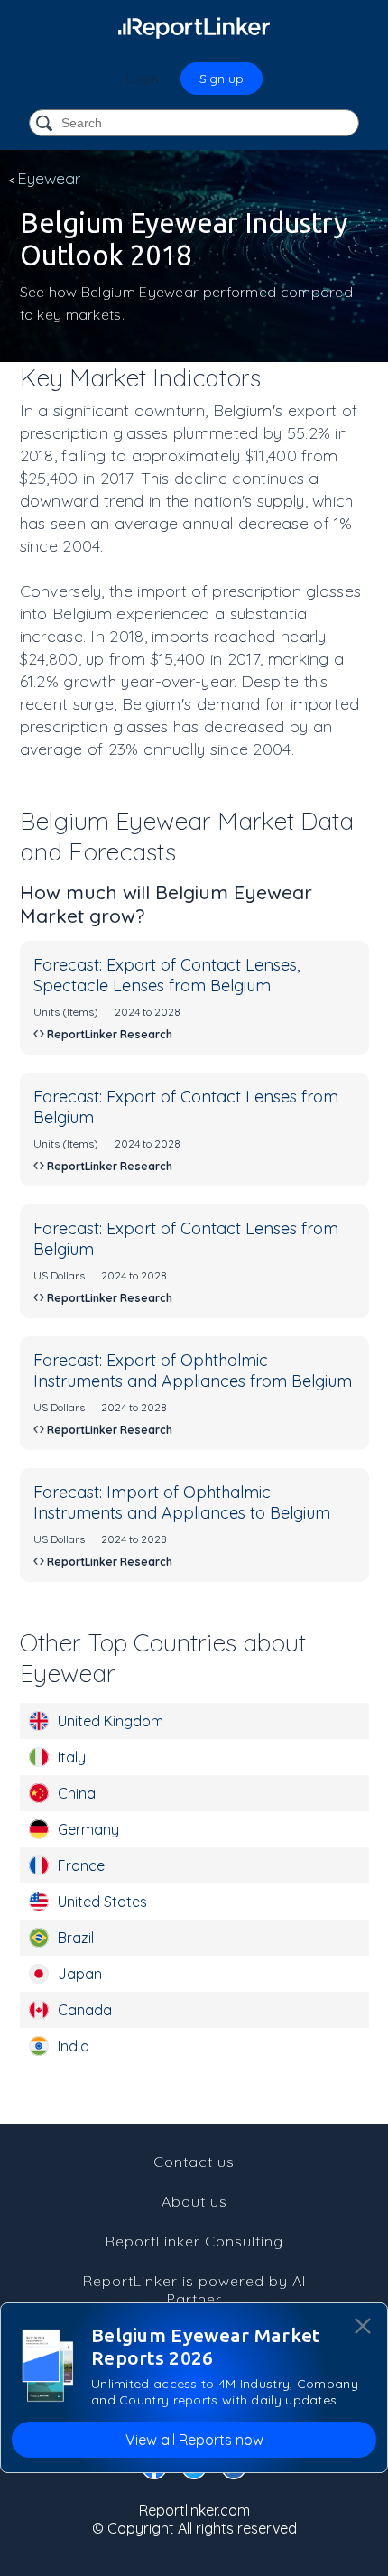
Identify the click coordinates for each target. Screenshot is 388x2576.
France (81, 1865)
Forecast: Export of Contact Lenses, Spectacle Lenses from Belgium (166, 975)
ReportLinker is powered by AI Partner (194, 2290)
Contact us (194, 2162)
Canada (85, 2010)
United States (102, 1902)
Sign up (222, 79)
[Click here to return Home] (194, 27)
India (74, 2046)
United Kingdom (111, 1721)
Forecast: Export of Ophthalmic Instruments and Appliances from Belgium (193, 1371)
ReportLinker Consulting (194, 2241)
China (77, 1793)
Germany (88, 1829)
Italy (72, 1757)
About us (194, 2201)
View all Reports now (194, 2440)
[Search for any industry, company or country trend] (46, 124)
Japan (80, 1974)
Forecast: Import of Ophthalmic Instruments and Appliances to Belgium (182, 1502)
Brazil (76, 1938)
